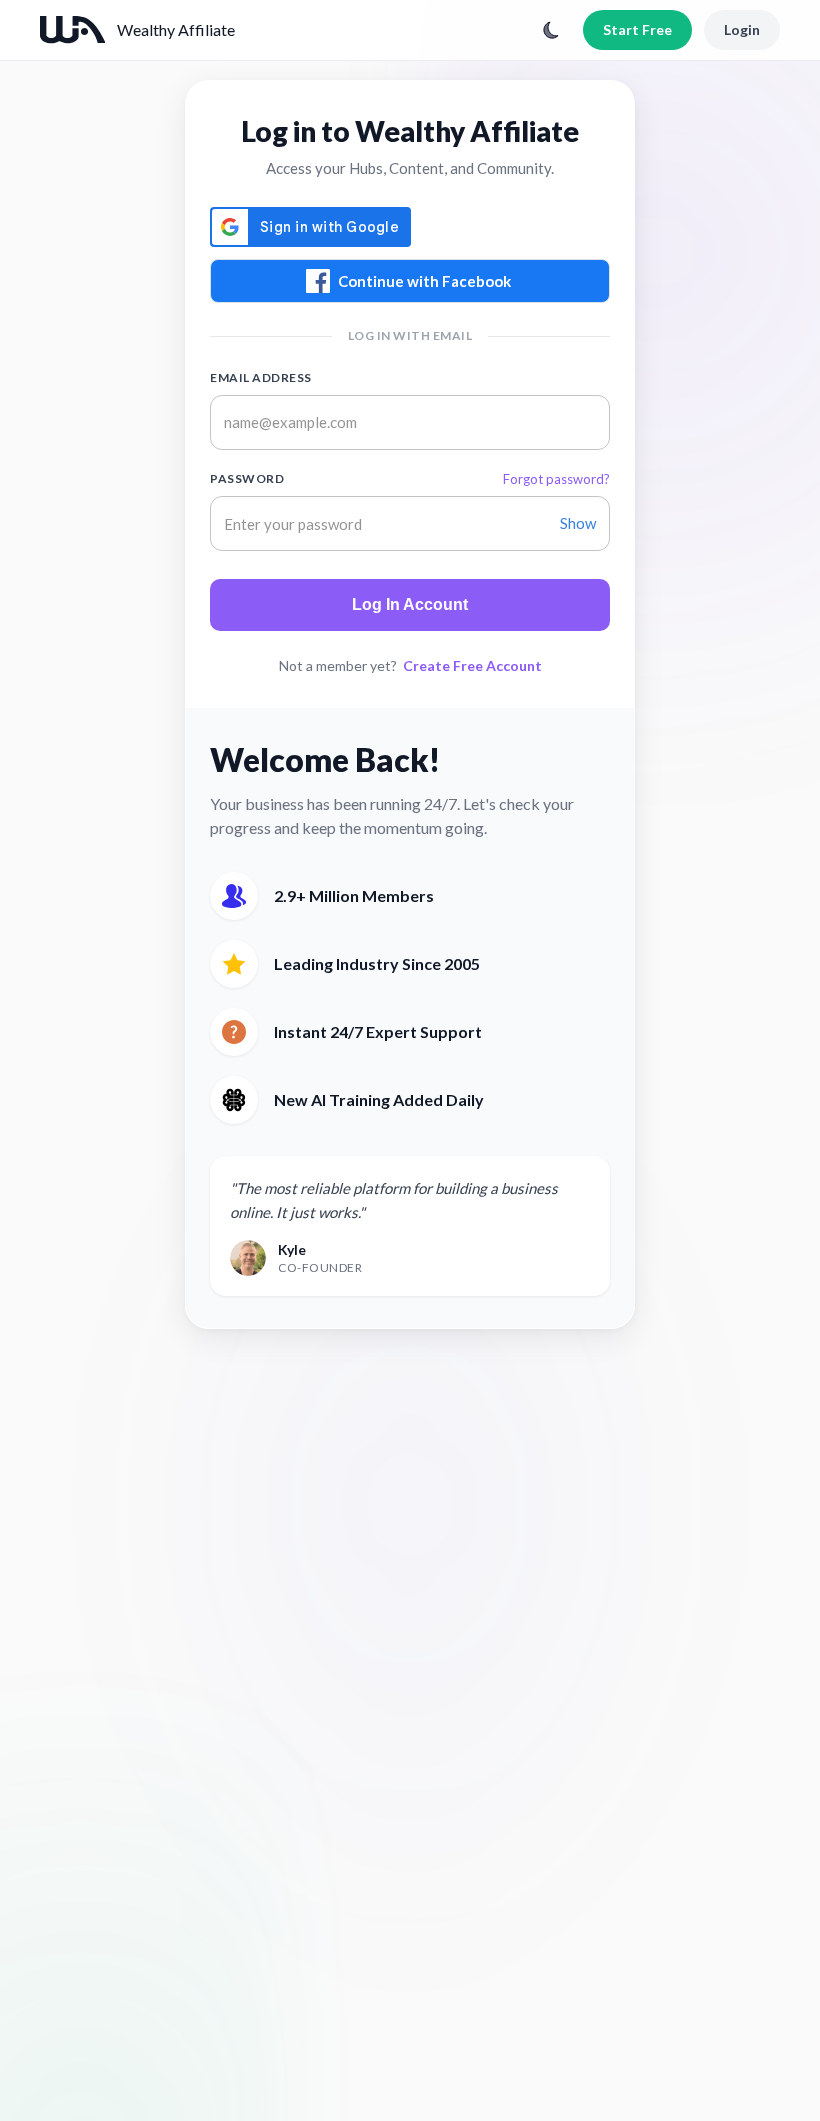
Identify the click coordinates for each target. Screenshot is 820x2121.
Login (742, 29)
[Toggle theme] (551, 30)
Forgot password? (556, 479)
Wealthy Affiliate (176, 29)
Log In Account (410, 604)
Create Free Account (472, 665)
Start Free (637, 29)
